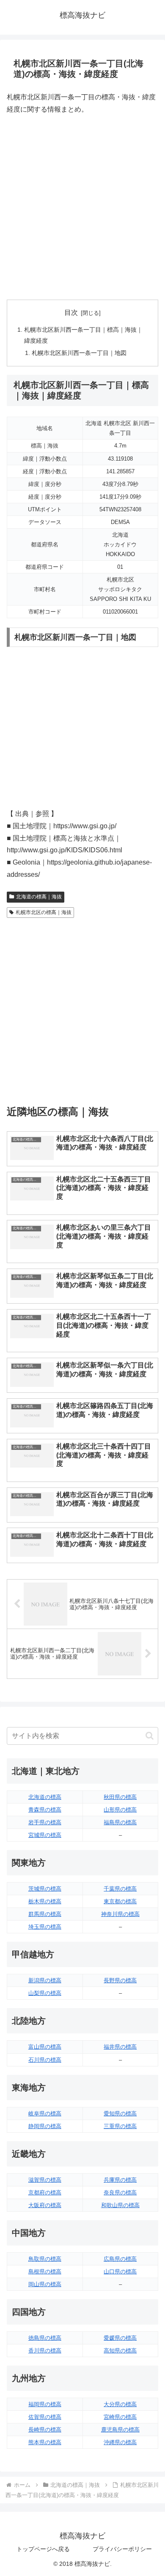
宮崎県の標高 (120, 2417)
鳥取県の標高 (45, 2259)
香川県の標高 (45, 2351)
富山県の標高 (45, 2047)
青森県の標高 (45, 1810)
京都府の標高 (45, 2193)
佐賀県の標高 (45, 2417)
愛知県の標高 (120, 2113)
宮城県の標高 (45, 1835)
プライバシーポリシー (122, 2549)
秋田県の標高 (120, 1797)
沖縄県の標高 (120, 2442)
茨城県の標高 (45, 1889)
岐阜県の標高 (45, 2113)
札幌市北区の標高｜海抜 (44, 912)
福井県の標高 (120, 2047)
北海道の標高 (45, 1797)
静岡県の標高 (45, 2126)
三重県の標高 (120, 2126)
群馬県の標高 (45, 1914)
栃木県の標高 (45, 1901)
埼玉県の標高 (45, 1927)
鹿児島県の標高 (120, 2430)
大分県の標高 (120, 2404)
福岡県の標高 (45, 2404)
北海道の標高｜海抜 (39, 897)
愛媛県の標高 (120, 2338)
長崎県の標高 (45, 2430)
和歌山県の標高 (120, 2205)
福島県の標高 (120, 1822)
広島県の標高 (120, 2259)
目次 (71, 312)
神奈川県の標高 (120, 1914)
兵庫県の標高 (120, 2180)
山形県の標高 (120, 1810)
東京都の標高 (120, 1901)
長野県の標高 (120, 1980)
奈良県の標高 (120, 2193)
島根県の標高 (45, 2272)
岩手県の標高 (45, 1822)
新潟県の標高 (45, 1980)
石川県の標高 (45, 2060)
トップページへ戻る (43, 2549)
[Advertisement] (82, 207)
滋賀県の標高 (45, 2180)
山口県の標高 (120, 2272)
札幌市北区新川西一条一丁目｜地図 (79, 353)
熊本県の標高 (45, 2442)
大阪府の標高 (45, 2205)
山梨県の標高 (45, 1993)
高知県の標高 (120, 2351)
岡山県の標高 (45, 2284)
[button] (150, 1736)
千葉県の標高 (120, 1889)
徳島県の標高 (45, 2338)
